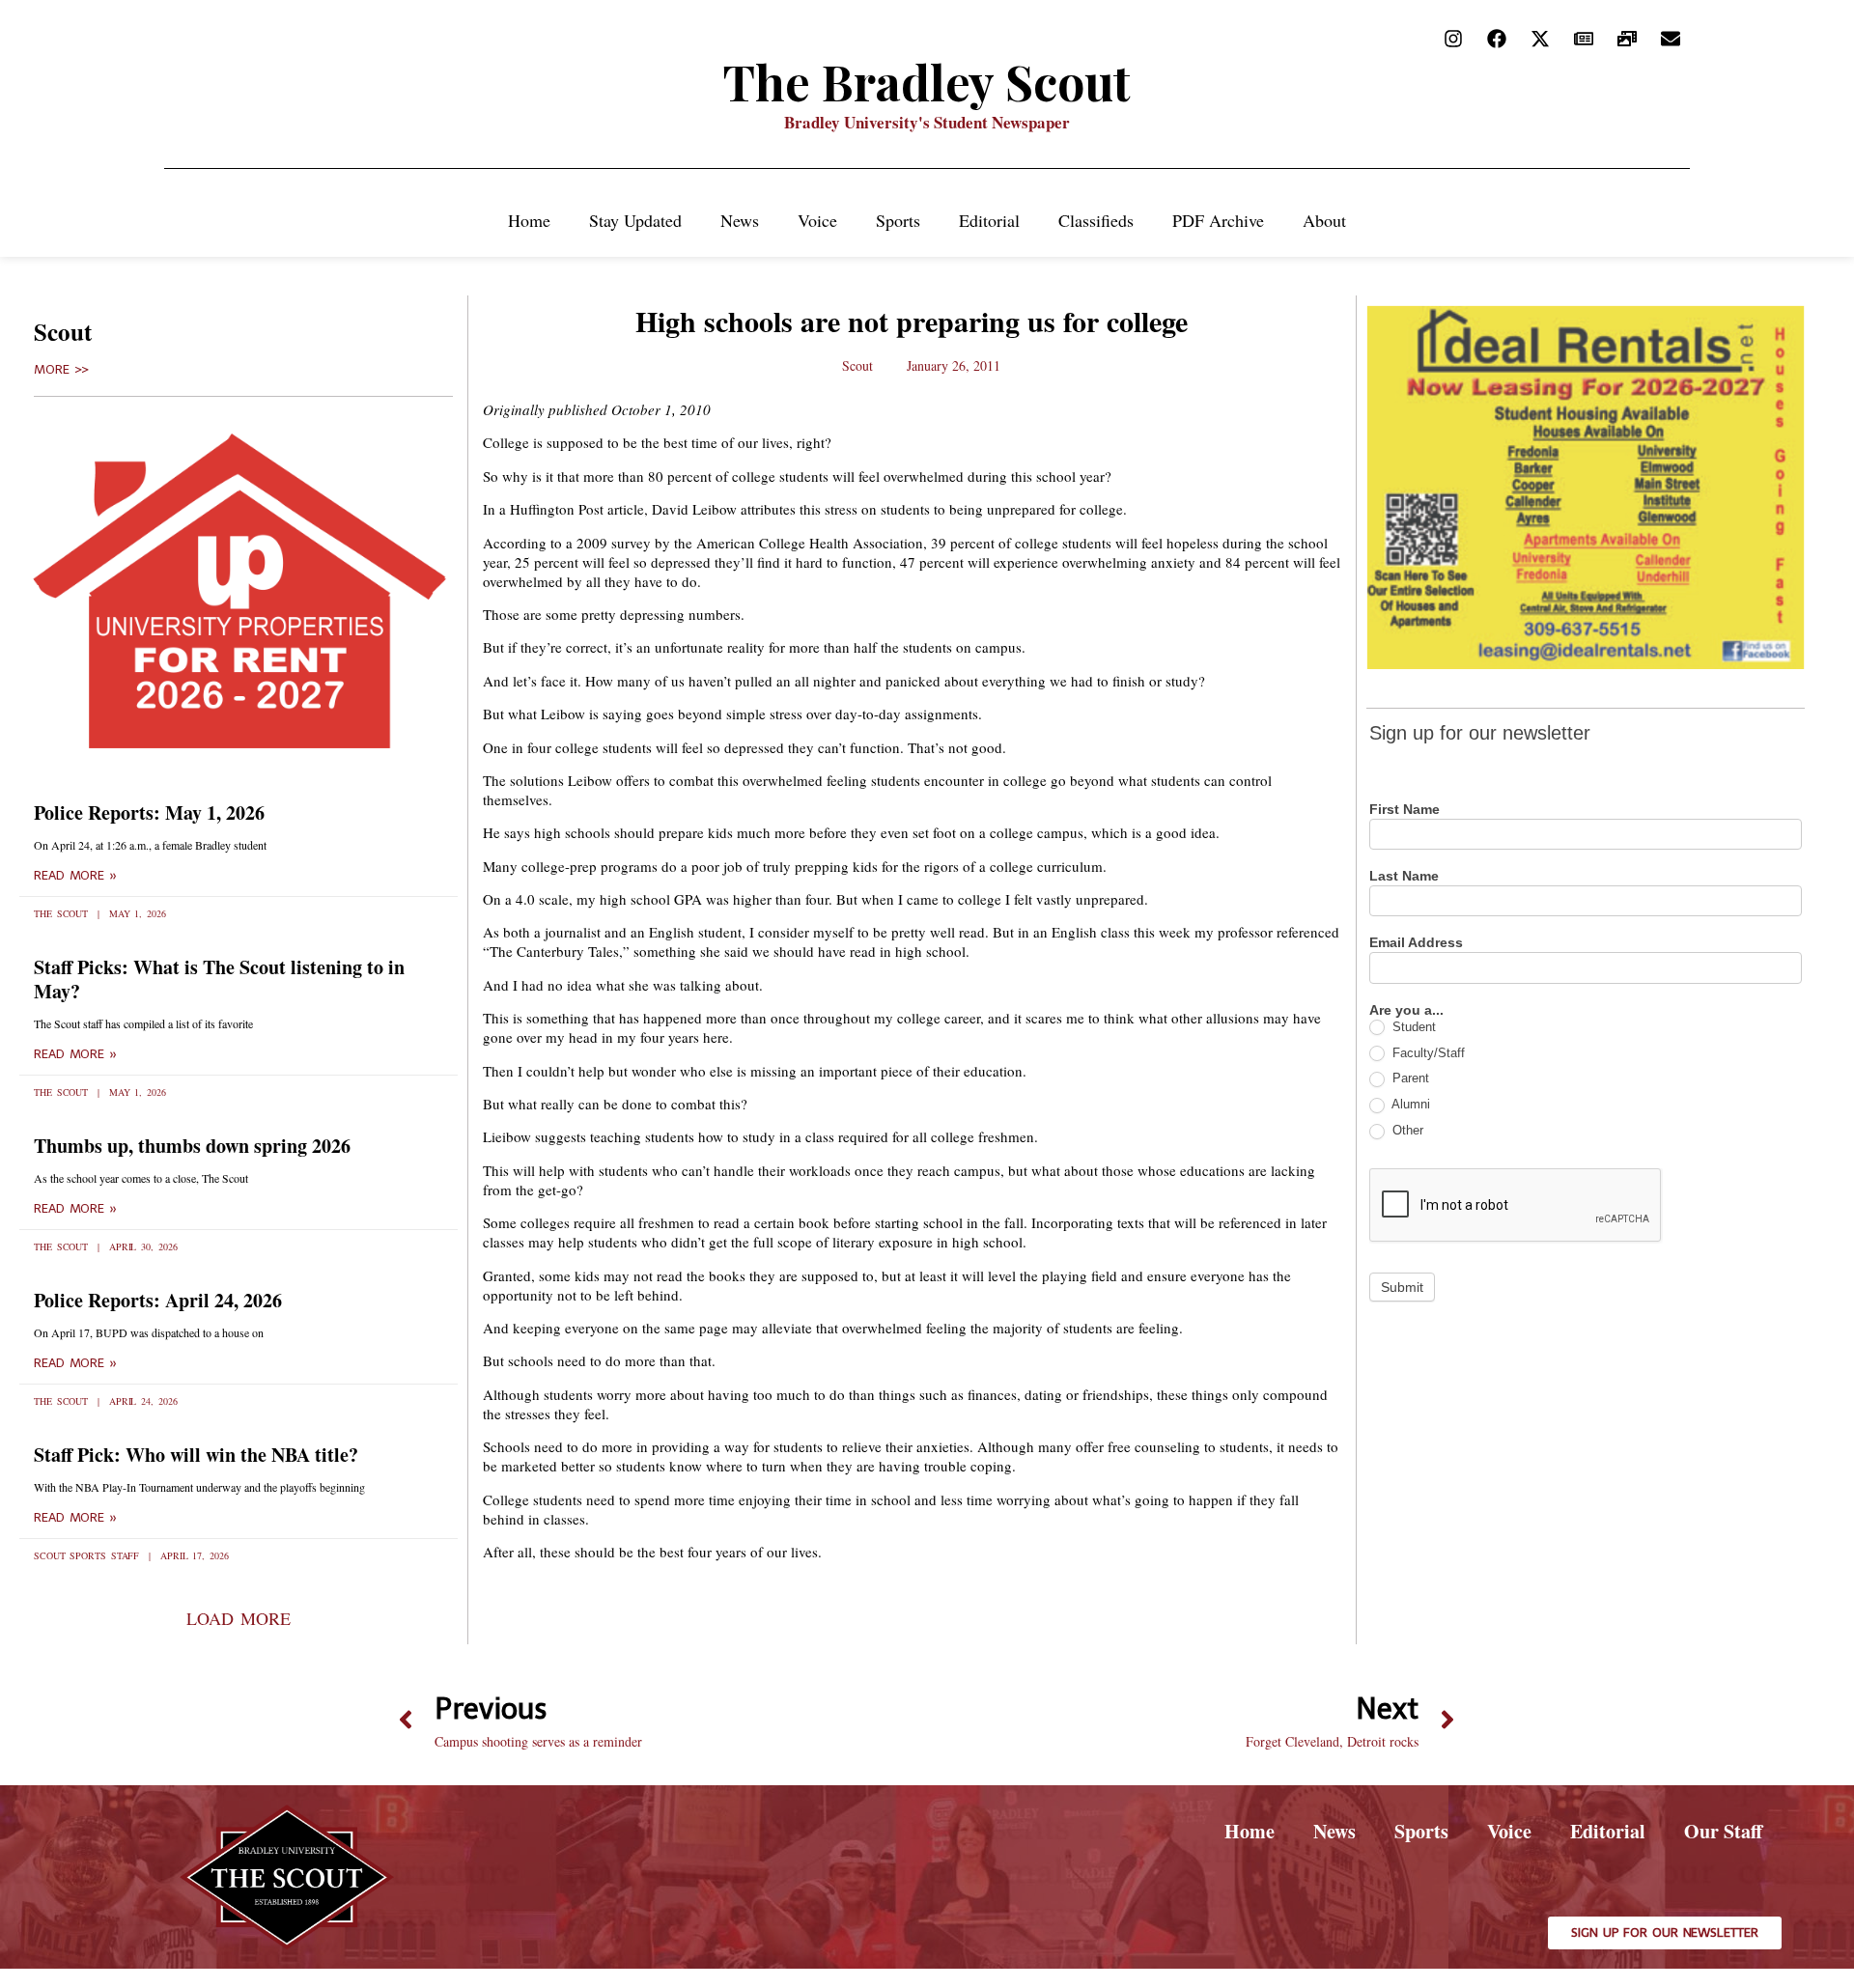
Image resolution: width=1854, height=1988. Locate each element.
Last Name (1404, 876)
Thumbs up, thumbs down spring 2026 (192, 1146)
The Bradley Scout (927, 82)
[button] (238, 1618)
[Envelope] (1671, 39)
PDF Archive (1218, 220)
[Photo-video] (1627, 39)
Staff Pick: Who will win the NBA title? (196, 1455)
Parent (1409, 1078)
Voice (817, 220)
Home (529, 220)
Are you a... (1406, 1010)
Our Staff (1723, 1831)
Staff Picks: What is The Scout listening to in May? (219, 979)
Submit (1402, 1287)
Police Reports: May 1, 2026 (149, 812)
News (740, 220)
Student (1412, 1027)
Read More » (75, 876)
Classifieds (1096, 220)
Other (1406, 1130)
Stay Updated (635, 220)
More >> (61, 370)
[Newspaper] (1584, 39)
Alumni (1409, 1104)
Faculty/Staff (1427, 1053)
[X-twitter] (1540, 39)
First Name (1405, 810)
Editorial (989, 220)
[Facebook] (1497, 39)
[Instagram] (1453, 39)
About (1324, 220)
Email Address (1416, 943)
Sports (898, 220)
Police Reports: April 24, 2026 (158, 1300)
